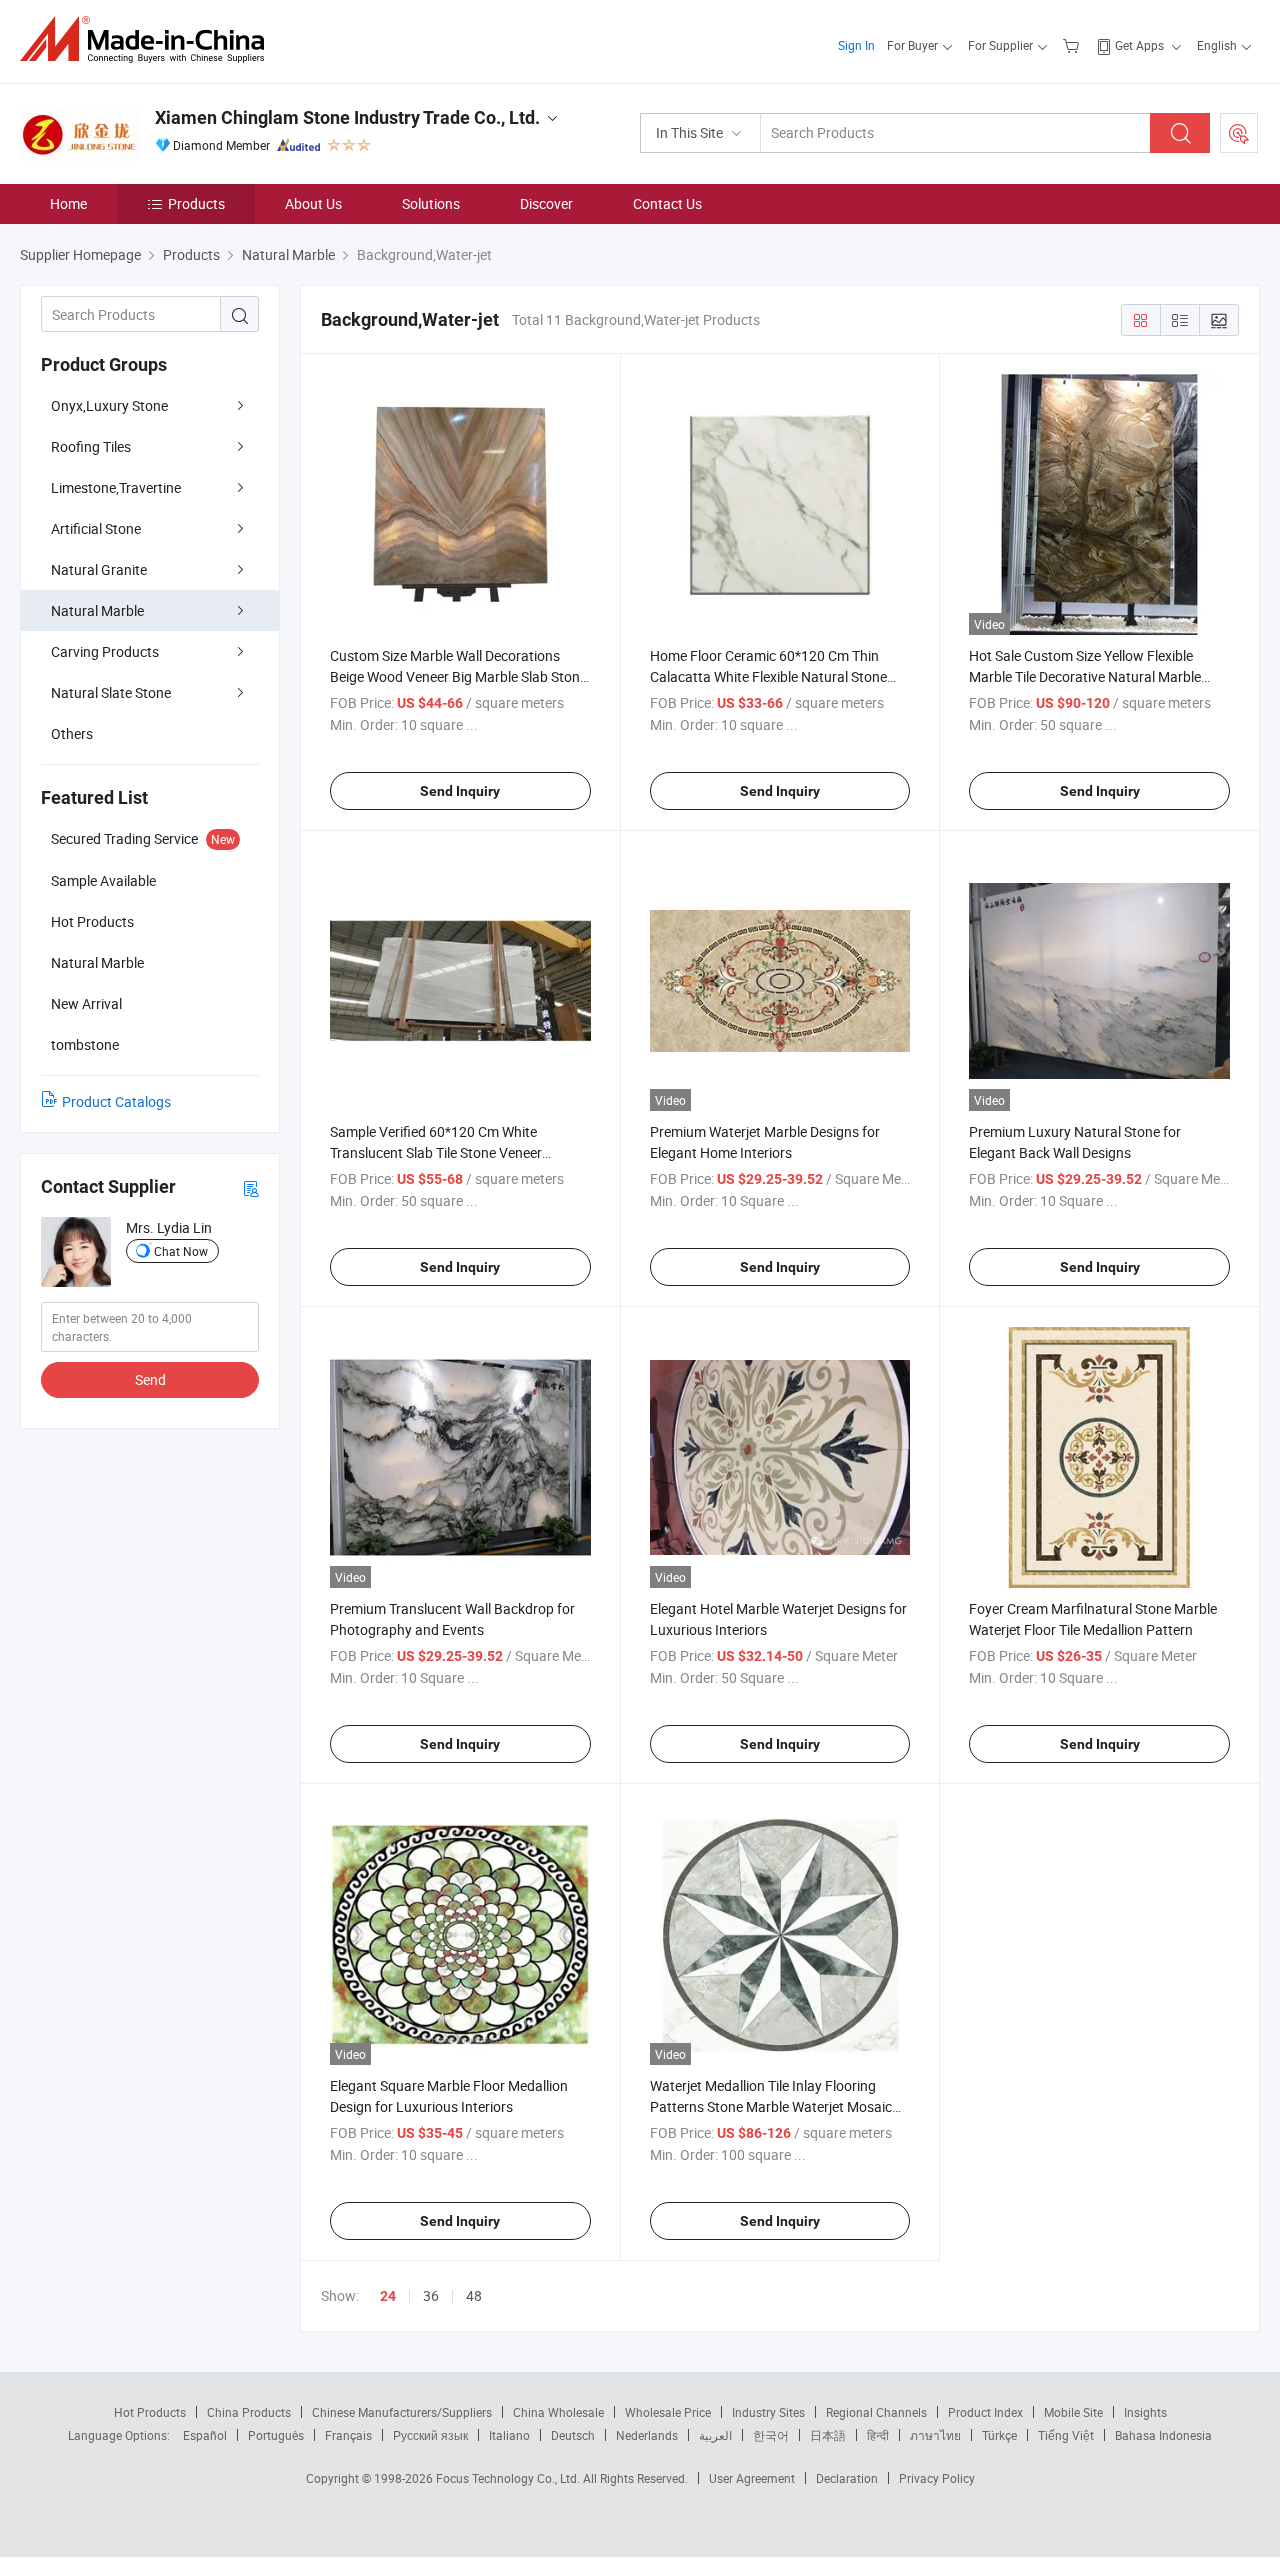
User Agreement (752, 2478)
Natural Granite (99, 569)
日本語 (828, 2435)
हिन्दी (878, 2435)
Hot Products (150, 2412)
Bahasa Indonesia (1163, 2435)
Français (348, 2435)
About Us (313, 203)
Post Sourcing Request (1239, 133)
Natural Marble (97, 610)
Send (150, 1379)
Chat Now (181, 1251)
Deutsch (573, 2435)
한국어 (771, 2435)
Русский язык (430, 2435)
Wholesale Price (668, 2412)
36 (431, 2295)
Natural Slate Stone (111, 692)
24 (388, 2296)
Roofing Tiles (91, 446)
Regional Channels (876, 2412)
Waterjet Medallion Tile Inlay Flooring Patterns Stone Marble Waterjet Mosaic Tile (771, 2106)
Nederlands (647, 2435)
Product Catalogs (116, 1101)
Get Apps (1139, 45)
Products (196, 203)
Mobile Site (1073, 2412)
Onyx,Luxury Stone (109, 405)
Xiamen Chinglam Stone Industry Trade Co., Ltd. (347, 117)
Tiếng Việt (1066, 2435)
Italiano (509, 2435)
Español (205, 2435)
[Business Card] (251, 1187)
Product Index (985, 2412)
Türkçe (999, 2435)
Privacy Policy (937, 2478)
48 (474, 2295)
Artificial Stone (96, 528)
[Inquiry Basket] (1073, 45)
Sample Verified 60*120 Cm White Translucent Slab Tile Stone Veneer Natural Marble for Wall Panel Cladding (449, 1152)
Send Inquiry (460, 791)
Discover (546, 203)
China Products (249, 2412)
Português (276, 2435)
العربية (715, 2435)
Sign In (856, 45)
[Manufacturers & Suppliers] (148, 39)
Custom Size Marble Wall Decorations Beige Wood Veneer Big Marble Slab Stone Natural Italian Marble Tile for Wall (458, 676)
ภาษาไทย (935, 2435)
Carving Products (105, 651)
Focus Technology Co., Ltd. (509, 2478)
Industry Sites (768, 2412)
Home (68, 203)
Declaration (847, 2478)
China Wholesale (558, 2412)
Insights (1145, 2412)
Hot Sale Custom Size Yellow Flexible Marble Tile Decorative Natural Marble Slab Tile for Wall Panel (1085, 676)
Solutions (431, 203)
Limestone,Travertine (116, 487)
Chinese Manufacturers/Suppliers (402, 2412)
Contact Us (667, 203)
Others (72, 733)
